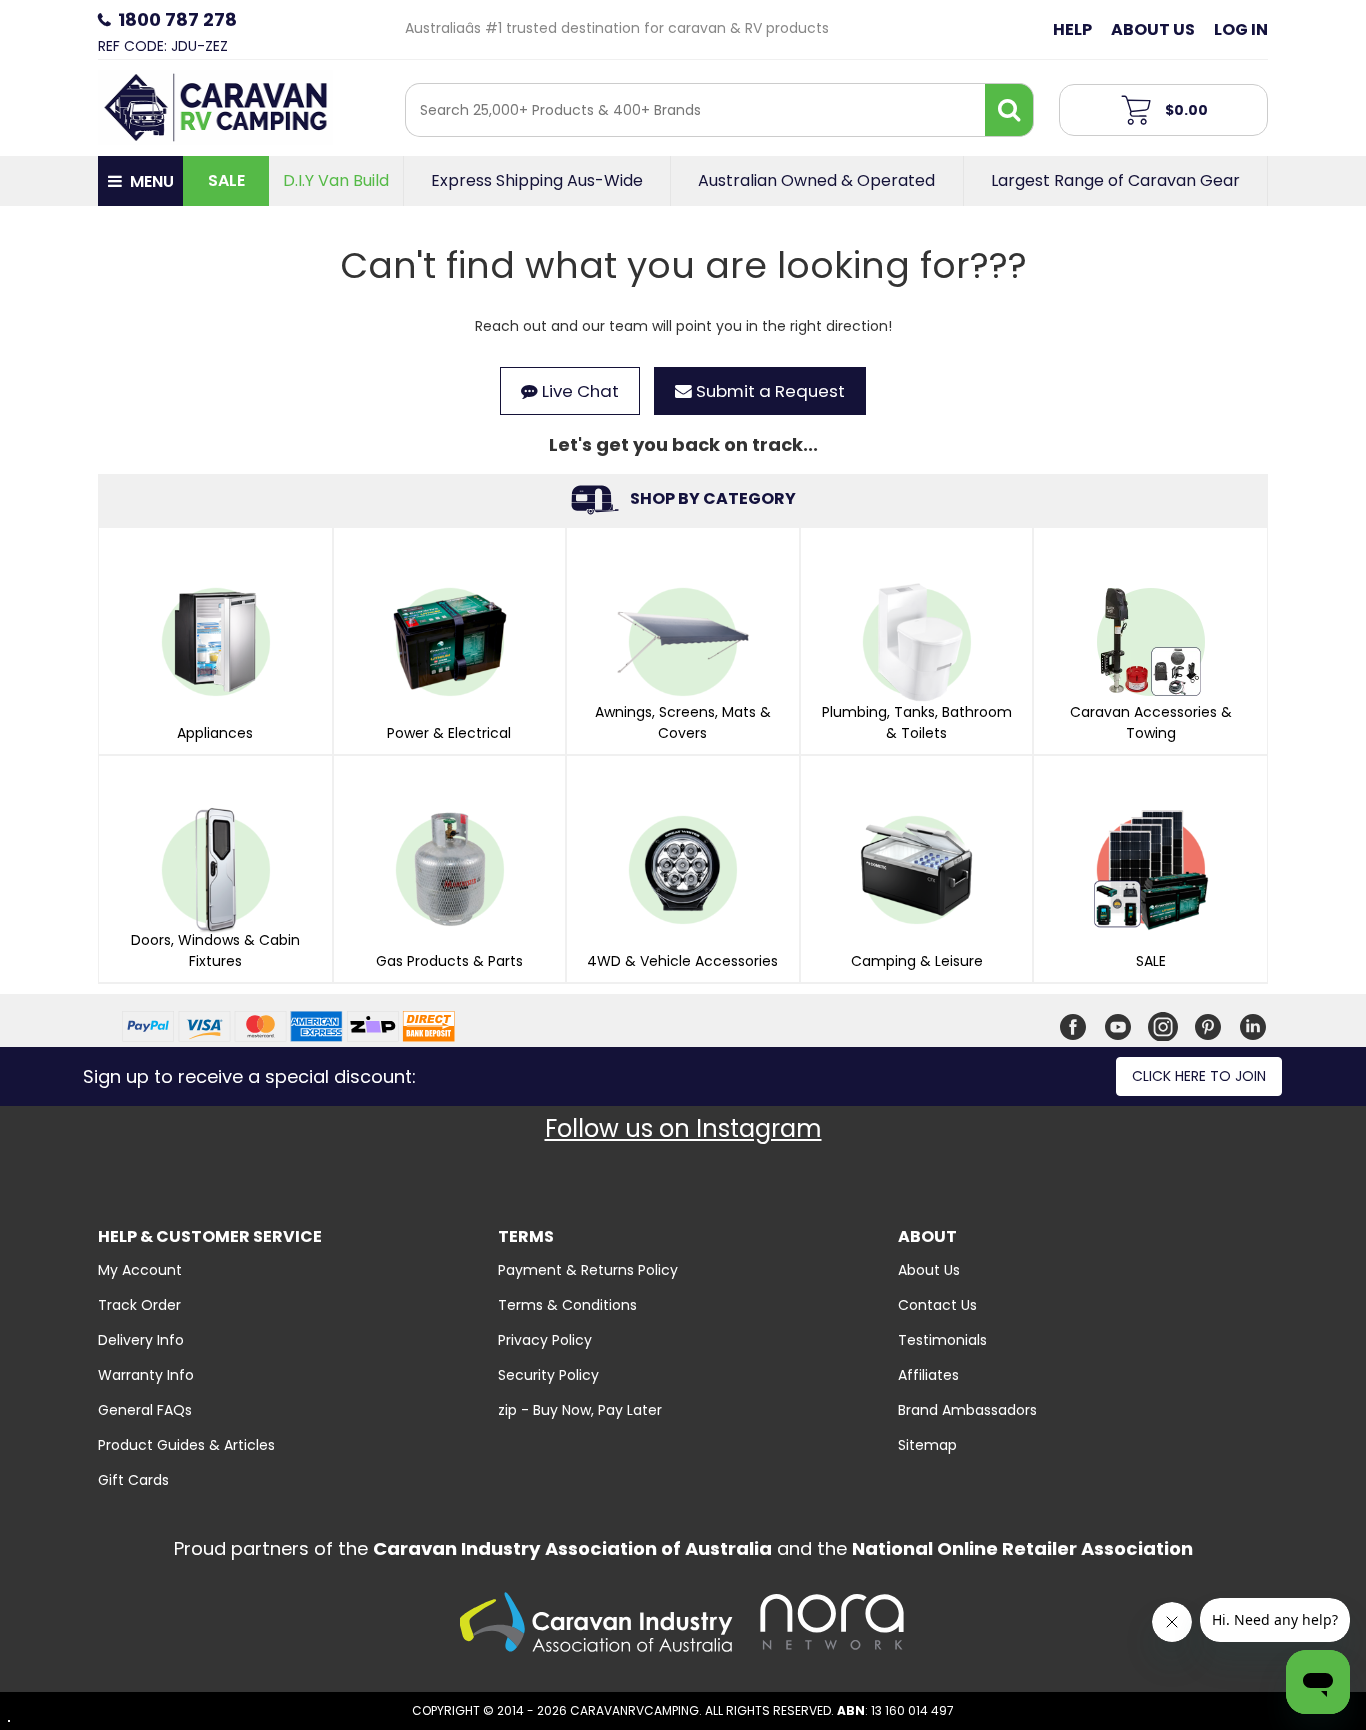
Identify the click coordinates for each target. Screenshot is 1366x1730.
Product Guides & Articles (186, 1445)
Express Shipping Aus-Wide (537, 181)
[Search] (1009, 110)
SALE (226, 180)
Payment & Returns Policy (588, 1270)
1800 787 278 (177, 19)
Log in (1241, 29)
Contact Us (937, 1305)
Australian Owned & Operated (816, 181)
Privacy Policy (545, 1340)
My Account (140, 1270)
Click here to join (1199, 1076)
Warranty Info (146, 1375)
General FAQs (145, 1410)
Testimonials (942, 1340)
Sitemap (927, 1445)
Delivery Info (141, 1340)
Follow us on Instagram (683, 1128)
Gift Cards (133, 1480)
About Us (1153, 29)
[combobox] (695, 110)
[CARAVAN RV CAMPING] (215, 106)
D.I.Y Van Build (336, 181)
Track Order (139, 1305)
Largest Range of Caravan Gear (1115, 181)
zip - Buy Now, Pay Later (580, 1410)
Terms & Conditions (567, 1305)
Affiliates (928, 1375)
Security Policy (548, 1375)
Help (1072, 29)
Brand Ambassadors (967, 1410)
